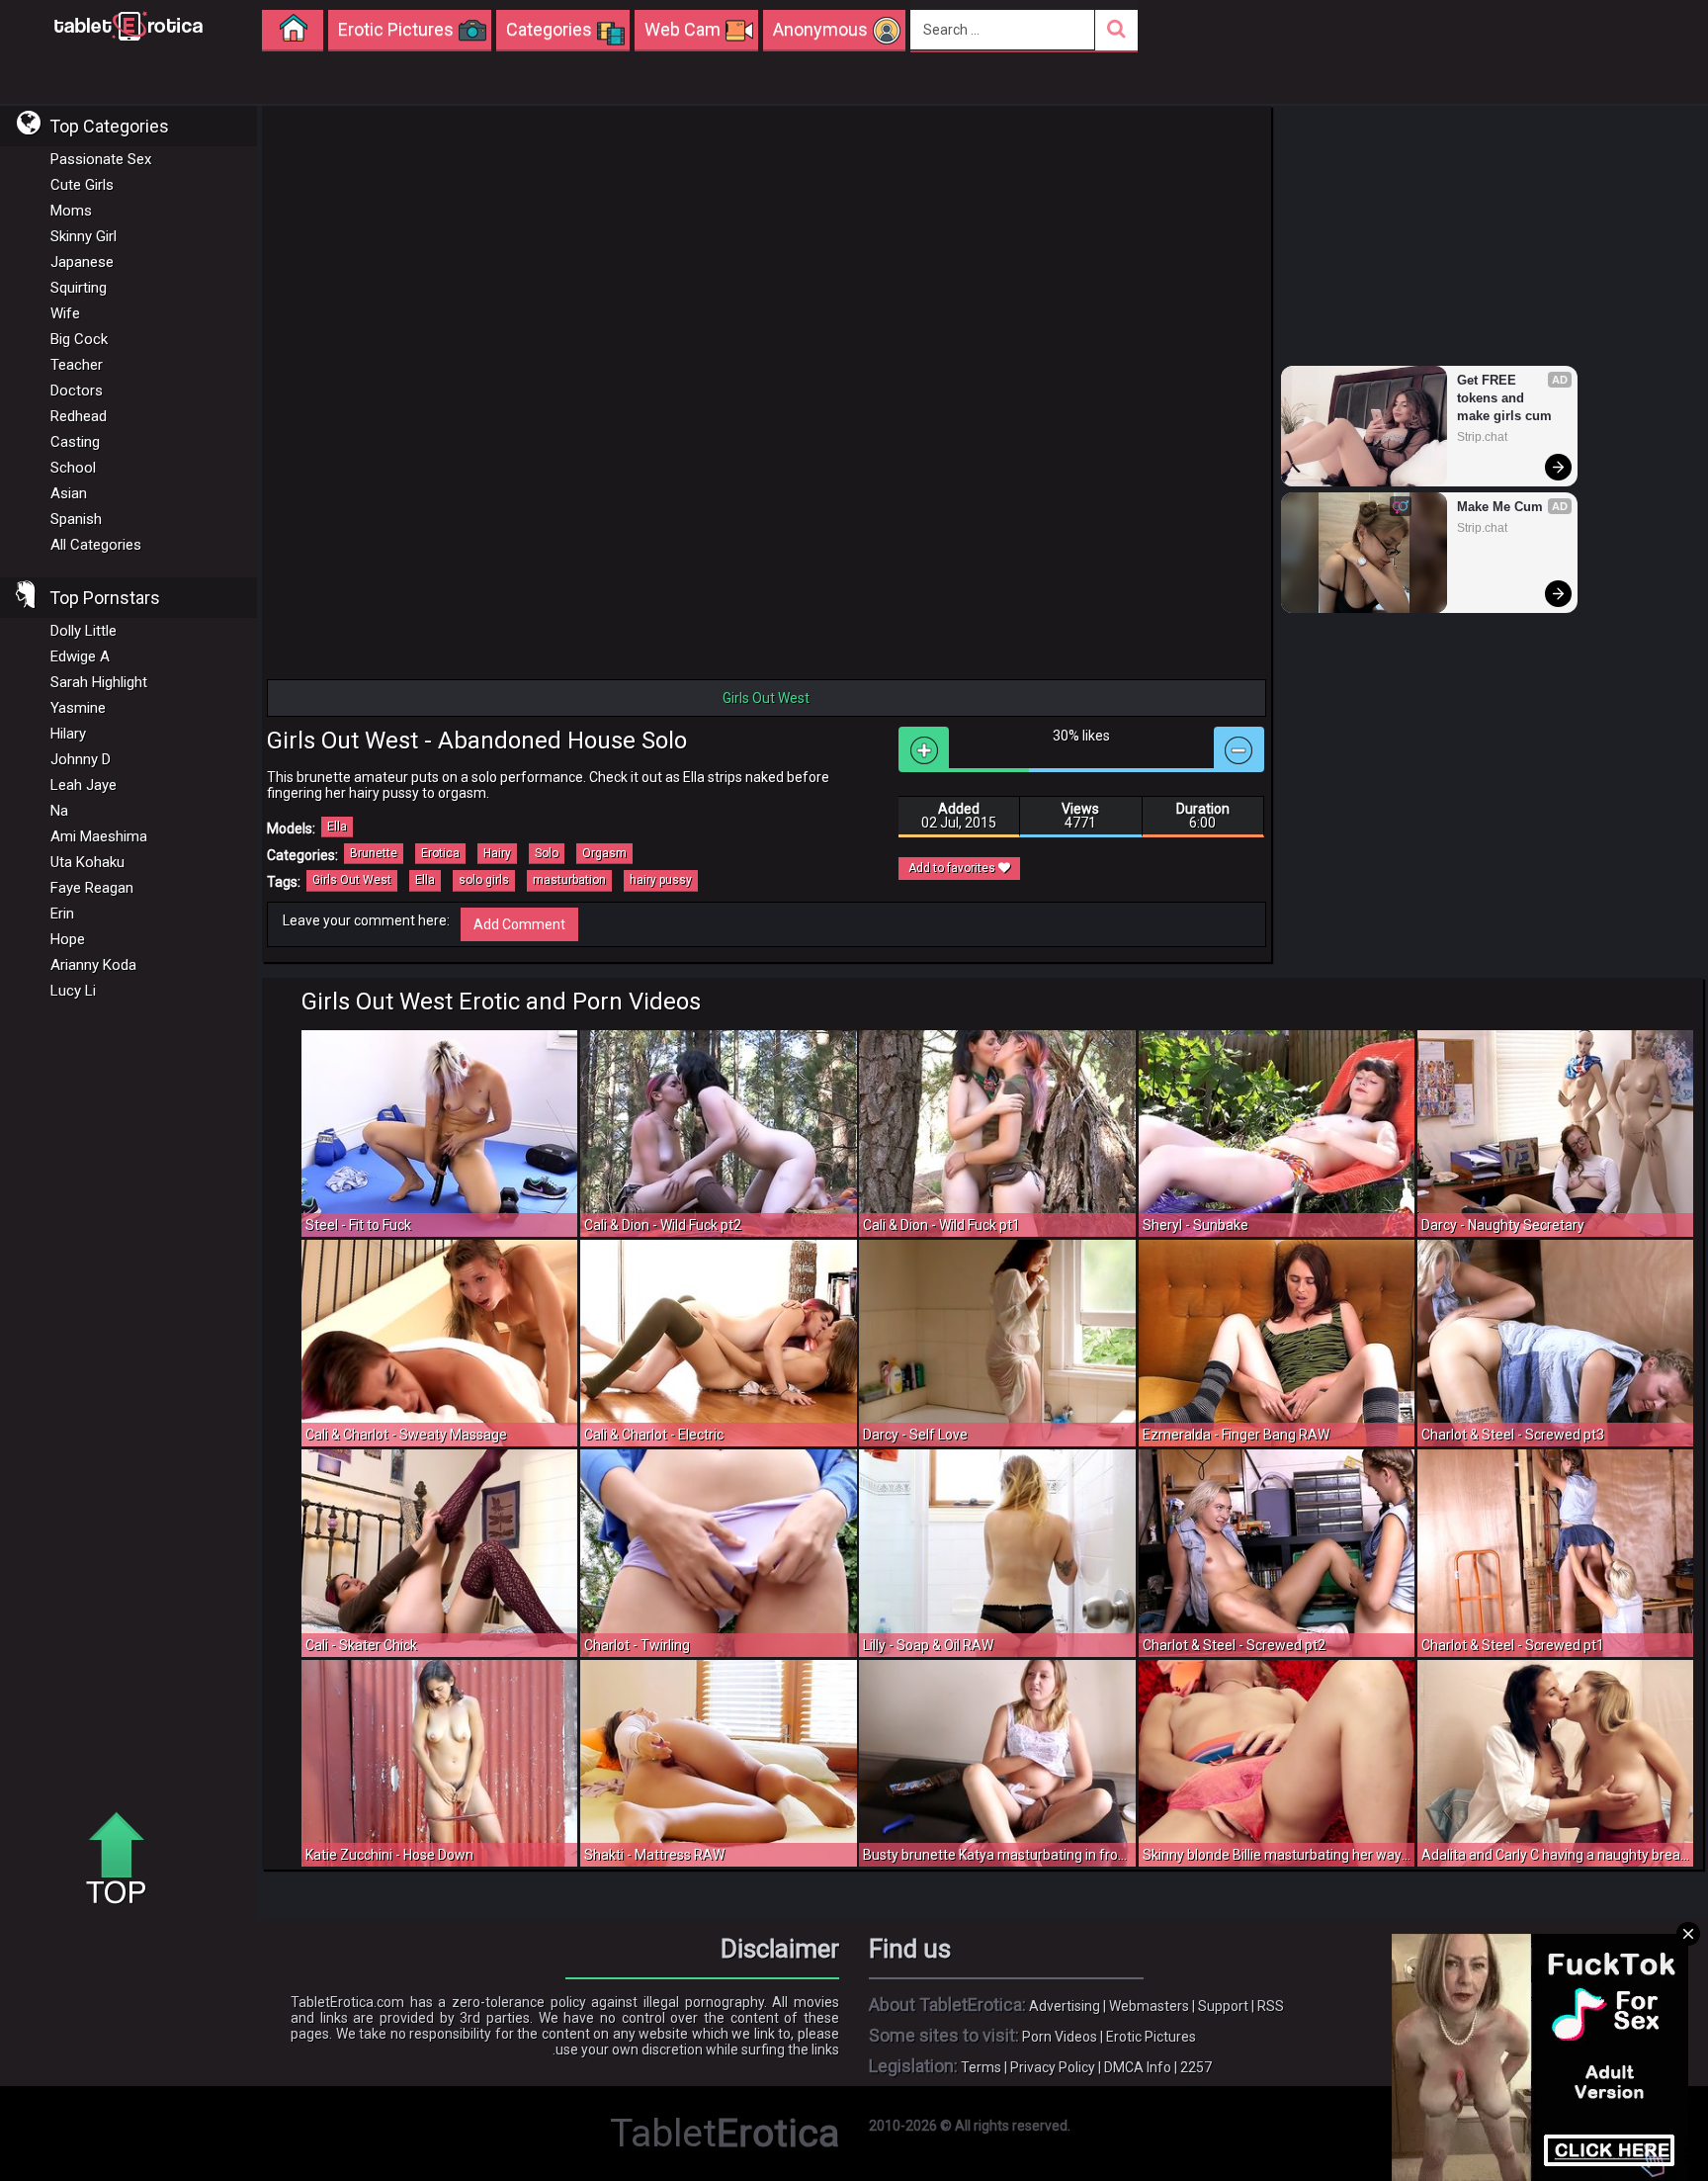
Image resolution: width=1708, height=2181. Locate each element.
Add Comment (519, 924)
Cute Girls (82, 185)
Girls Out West (352, 880)
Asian (69, 493)
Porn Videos (1060, 2037)
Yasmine (78, 708)
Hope (68, 939)
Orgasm (604, 853)
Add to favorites (953, 868)
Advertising (1065, 2006)
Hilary (68, 734)
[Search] (1116, 30)
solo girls (484, 880)
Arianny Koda (93, 965)
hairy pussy (661, 880)
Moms (71, 211)
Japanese (82, 262)
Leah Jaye (84, 785)
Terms (981, 2067)
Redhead (79, 416)
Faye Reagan (92, 888)
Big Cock (79, 339)
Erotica (440, 853)
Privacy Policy (1053, 2067)
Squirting (79, 288)
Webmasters (1149, 2006)
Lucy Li (73, 991)
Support (1223, 2006)
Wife (65, 313)
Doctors (77, 391)
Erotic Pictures (1151, 2037)
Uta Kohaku (87, 862)
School (73, 468)
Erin (62, 914)
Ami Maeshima (99, 836)
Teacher (77, 365)
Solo (547, 853)
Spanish (76, 519)
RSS (1271, 2006)
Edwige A (80, 656)
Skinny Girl (84, 236)
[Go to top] (124, 1860)
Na (59, 811)
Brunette (374, 853)
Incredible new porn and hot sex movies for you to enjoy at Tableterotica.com (128, 25)
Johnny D (81, 759)
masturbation (569, 880)
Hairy (497, 853)
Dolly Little (84, 631)
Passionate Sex (101, 159)
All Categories (96, 545)
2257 (1196, 2067)
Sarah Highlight (99, 682)
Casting (75, 442)
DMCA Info (1138, 2067)
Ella (337, 827)
